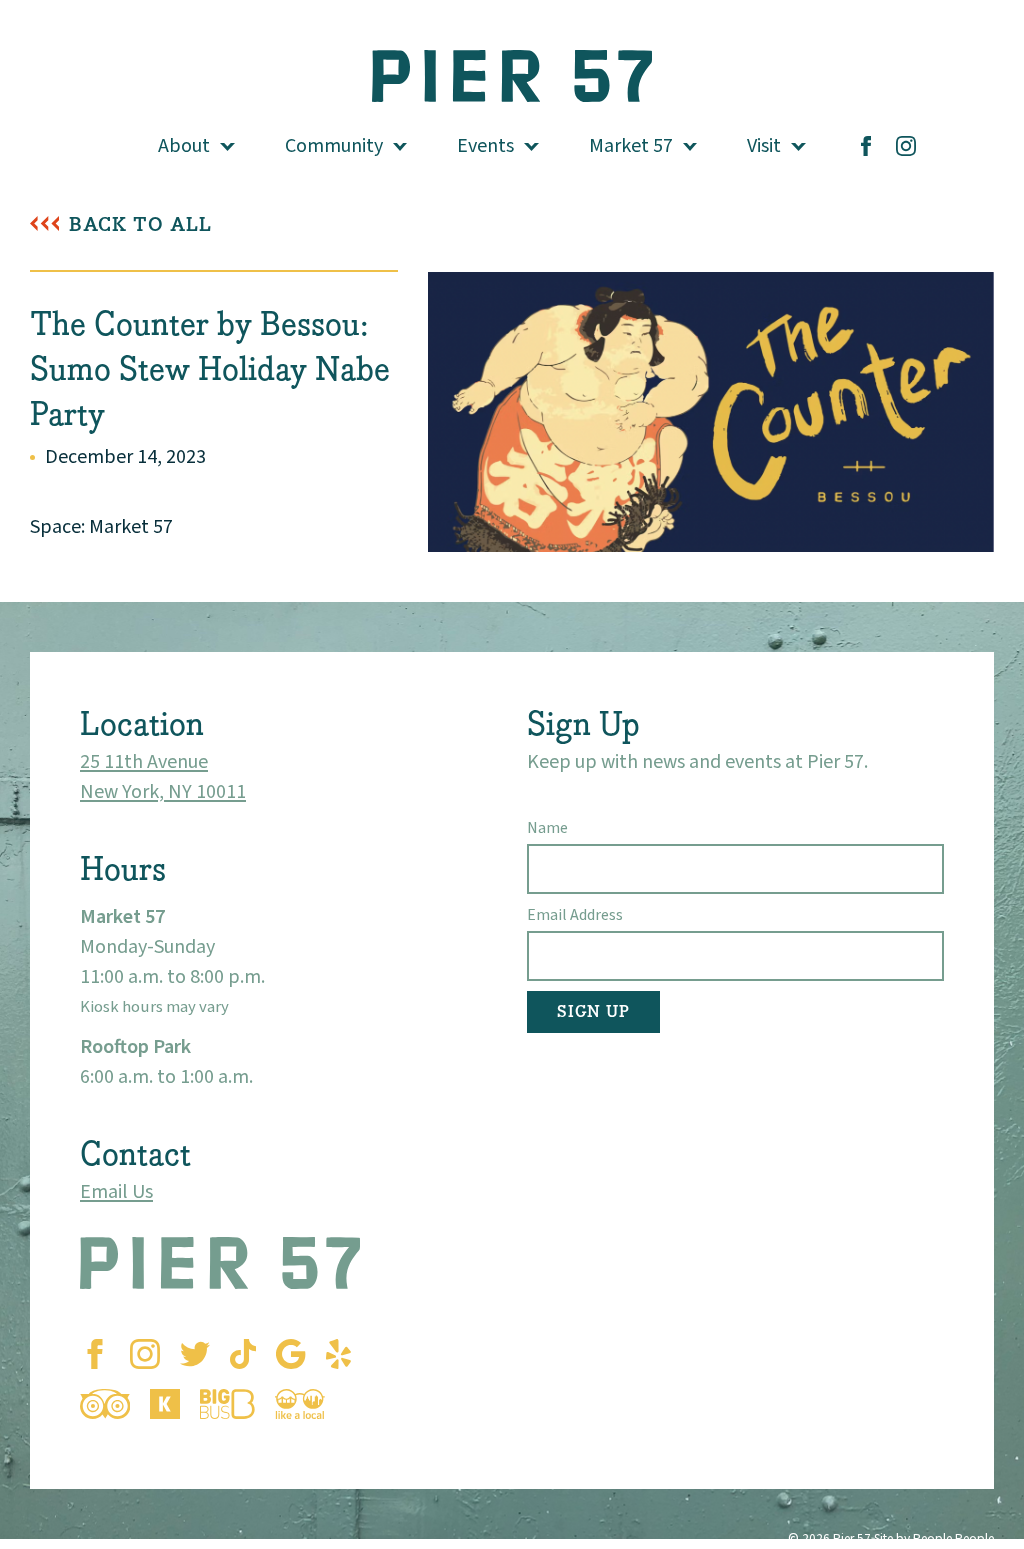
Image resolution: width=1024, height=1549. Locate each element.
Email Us (116, 1192)
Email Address (575, 915)
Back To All (140, 224)
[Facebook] (866, 146)
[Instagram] (906, 146)
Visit (764, 146)
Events (485, 146)
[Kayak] (165, 1404)
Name (547, 828)
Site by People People (934, 1538)
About (184, 146)
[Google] (290, 1354)
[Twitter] (195, 1354)
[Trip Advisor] (105, 1404)
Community (334, 146)
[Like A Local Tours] (300, 1404)
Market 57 (631, 146)
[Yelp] (338, 1354)
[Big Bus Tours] (227, 1404)
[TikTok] (243, 1354)
